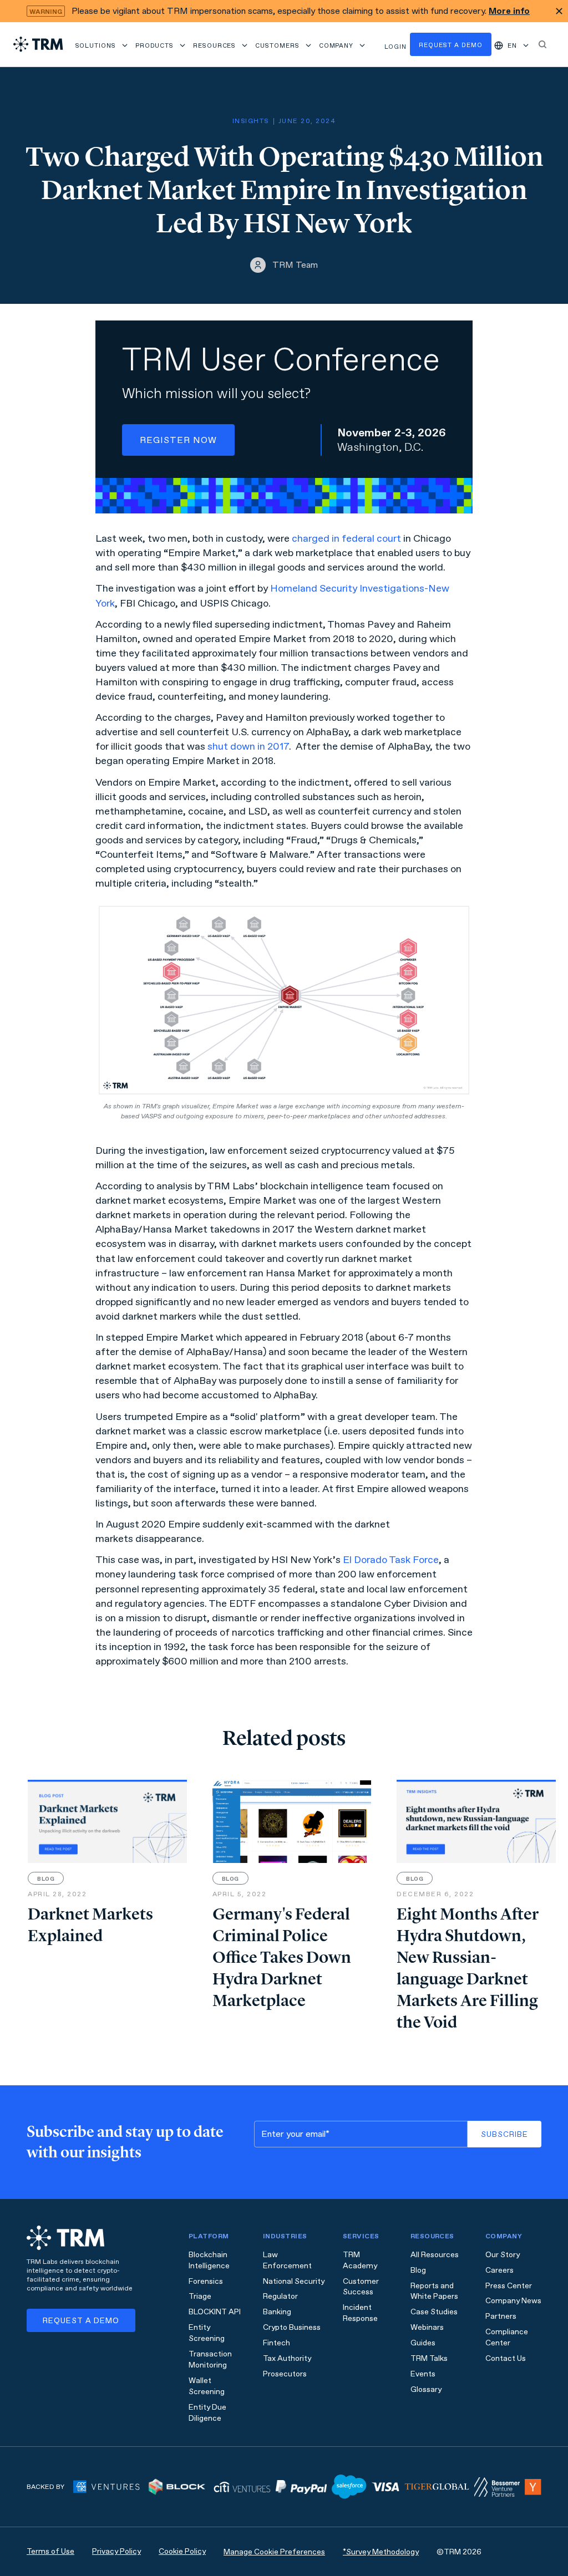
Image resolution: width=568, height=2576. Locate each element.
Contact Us (506, 2358)
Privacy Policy (116, 2551)
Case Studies (434, 2312)
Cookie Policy (182, 2551)
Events (423, 2374)
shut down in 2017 (248, 746)
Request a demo (451, 45)
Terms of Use (50, 2551)
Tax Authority (287, 2358)
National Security (294, 2281)
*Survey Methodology (381, 2552)
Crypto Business (292, 2327)
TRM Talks (429, 2358)
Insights (251, 121)
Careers (499, 2270)
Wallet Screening (207, 2386)
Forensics (206, 2281)
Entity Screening (207, 2333)
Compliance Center (507, 2337)
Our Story (503, 2255)
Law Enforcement (287, 2260)
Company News (513, 2301)
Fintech (277, 2343)
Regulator (280, 2296)
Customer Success (361, 2287)
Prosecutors (285, 2374)
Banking (277, 2312)
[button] (102, 44)
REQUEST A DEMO (81, 2321)
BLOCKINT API (215, 2312)
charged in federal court (346, 538)
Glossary (426, 2389)
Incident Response (360, 2313)
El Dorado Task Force (391, 1560)
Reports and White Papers (434, 2291)
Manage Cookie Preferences (274, 2552)
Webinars (427, 2327)
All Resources (435, 2255)
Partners (501, 2316)
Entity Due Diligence (207, 2413)
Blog (418, 2270)
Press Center (509, 2286)
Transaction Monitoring (210, 2359)
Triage (200, 2296)
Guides (423, 2343)
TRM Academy (360, 2260)
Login (395, 47)
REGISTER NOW (178, 440)
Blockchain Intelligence (209, 2260)
